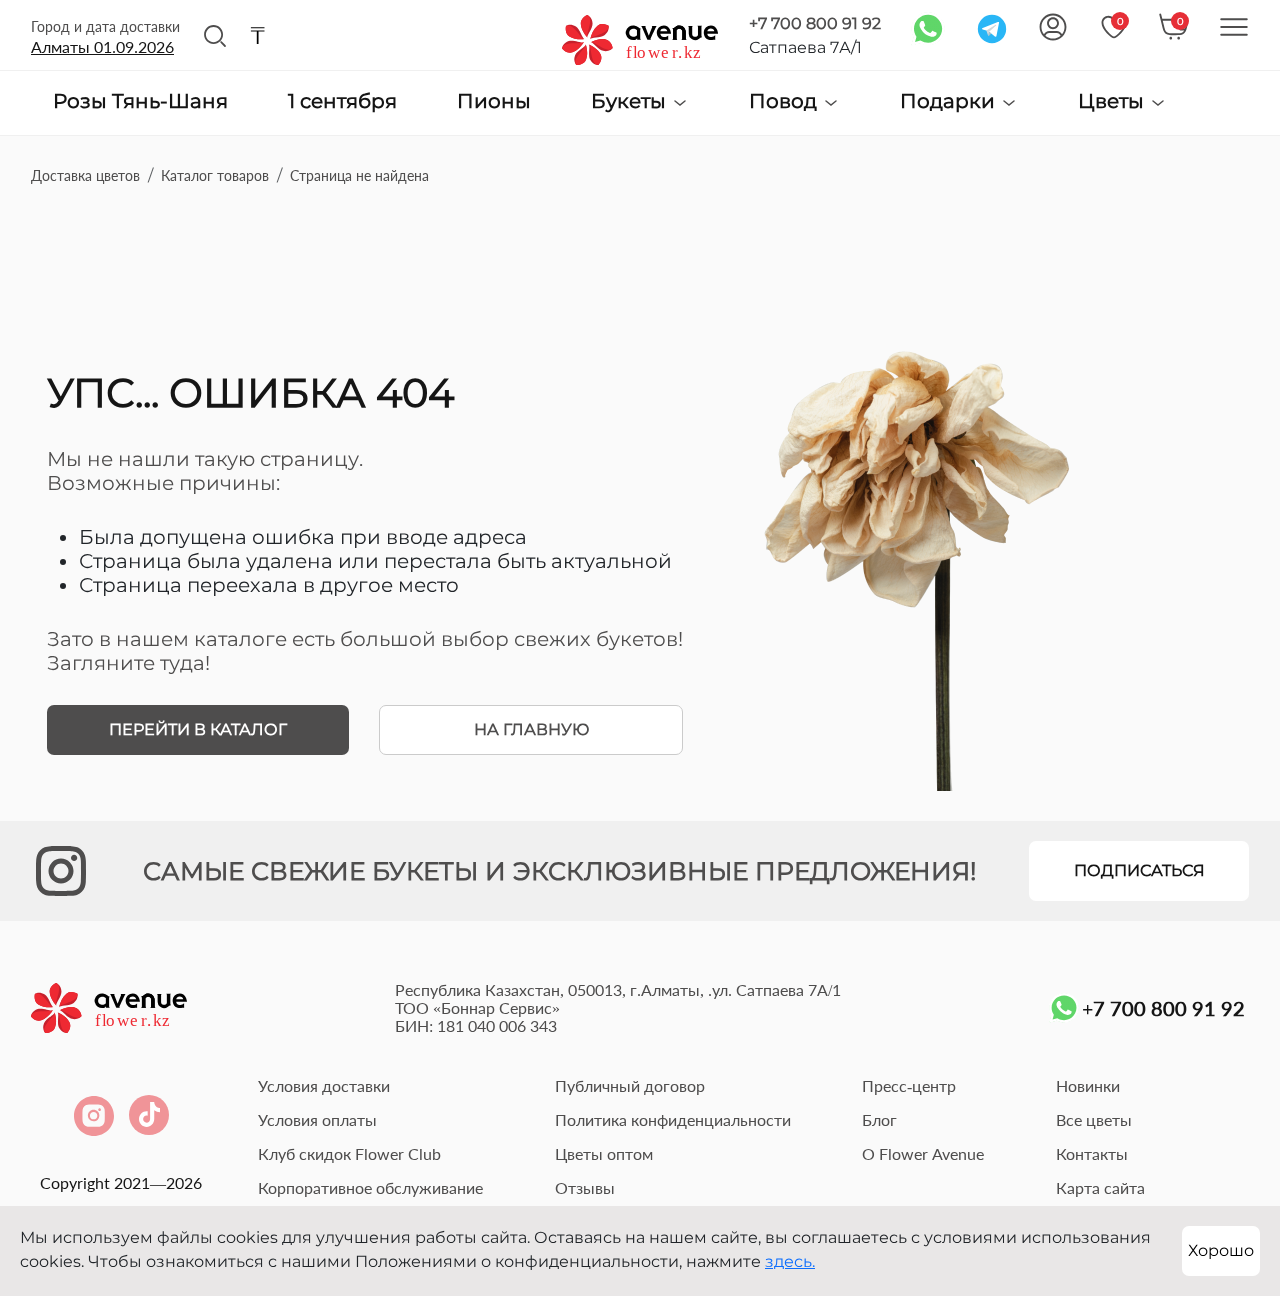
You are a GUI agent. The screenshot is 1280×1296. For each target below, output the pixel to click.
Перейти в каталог (198, 729)
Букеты (631, 101)
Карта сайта (1100, 1187)
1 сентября (342, 102)
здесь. (790, 1261)
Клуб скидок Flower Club (349, 1153)
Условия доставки (324, 1085)
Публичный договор (630, 1085)
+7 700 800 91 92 (815, 23)
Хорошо (1221, 1250)
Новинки (1088, 1085)
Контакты (1092, 1153)
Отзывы (585, 1187)
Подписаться (1139, 870)
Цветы (1113, 101)
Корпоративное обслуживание (370, 1187)
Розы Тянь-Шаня (140, 102)
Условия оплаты (317, 1119)
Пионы (494, 102)
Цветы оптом (604, 1153)
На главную (531, 729)
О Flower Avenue (923, 1153)
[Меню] (1234, 27)
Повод (785, 101)
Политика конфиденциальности (673, 1119)
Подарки (950, 101)
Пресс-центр (909, 1085)
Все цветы (1094, 1119)
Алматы (102, 46)
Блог (879, 1119)
